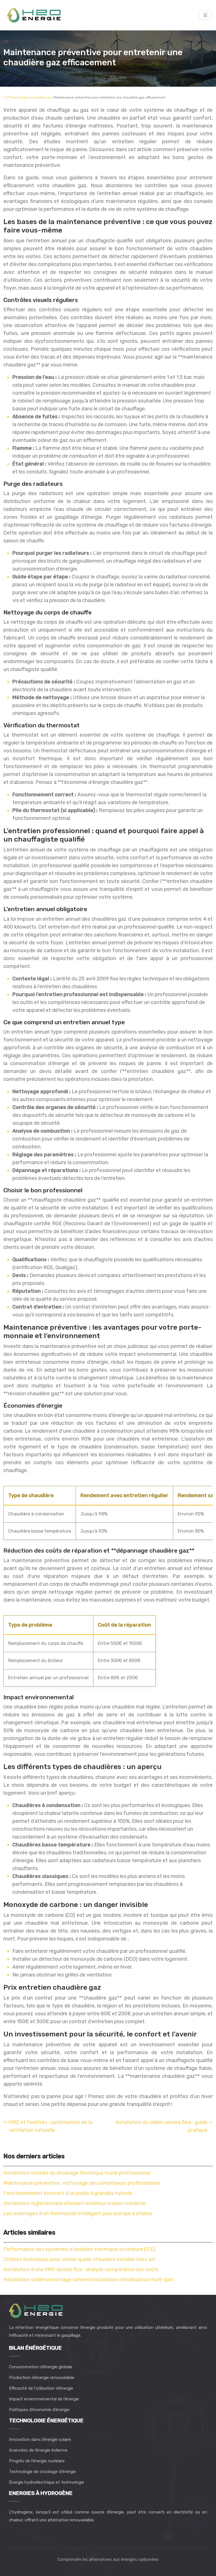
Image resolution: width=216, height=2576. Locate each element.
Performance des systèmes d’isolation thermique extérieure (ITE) (79, 2249)
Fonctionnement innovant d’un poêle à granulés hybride (68, 2193)
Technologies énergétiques (30, 98)
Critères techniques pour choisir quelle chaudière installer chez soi (79, 2259)
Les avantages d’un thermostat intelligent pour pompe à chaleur (78, 2213)
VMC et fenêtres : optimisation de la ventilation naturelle (50, 2126)
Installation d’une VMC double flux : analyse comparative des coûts (81, 2269)
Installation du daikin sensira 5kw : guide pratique (161, 2126)
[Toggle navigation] (205, 15)
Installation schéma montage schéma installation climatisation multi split (88, 2280)
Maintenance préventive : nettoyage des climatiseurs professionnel (82, 2183)
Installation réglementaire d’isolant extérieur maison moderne (75, 2203)
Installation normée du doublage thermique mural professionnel (77, 2173)
